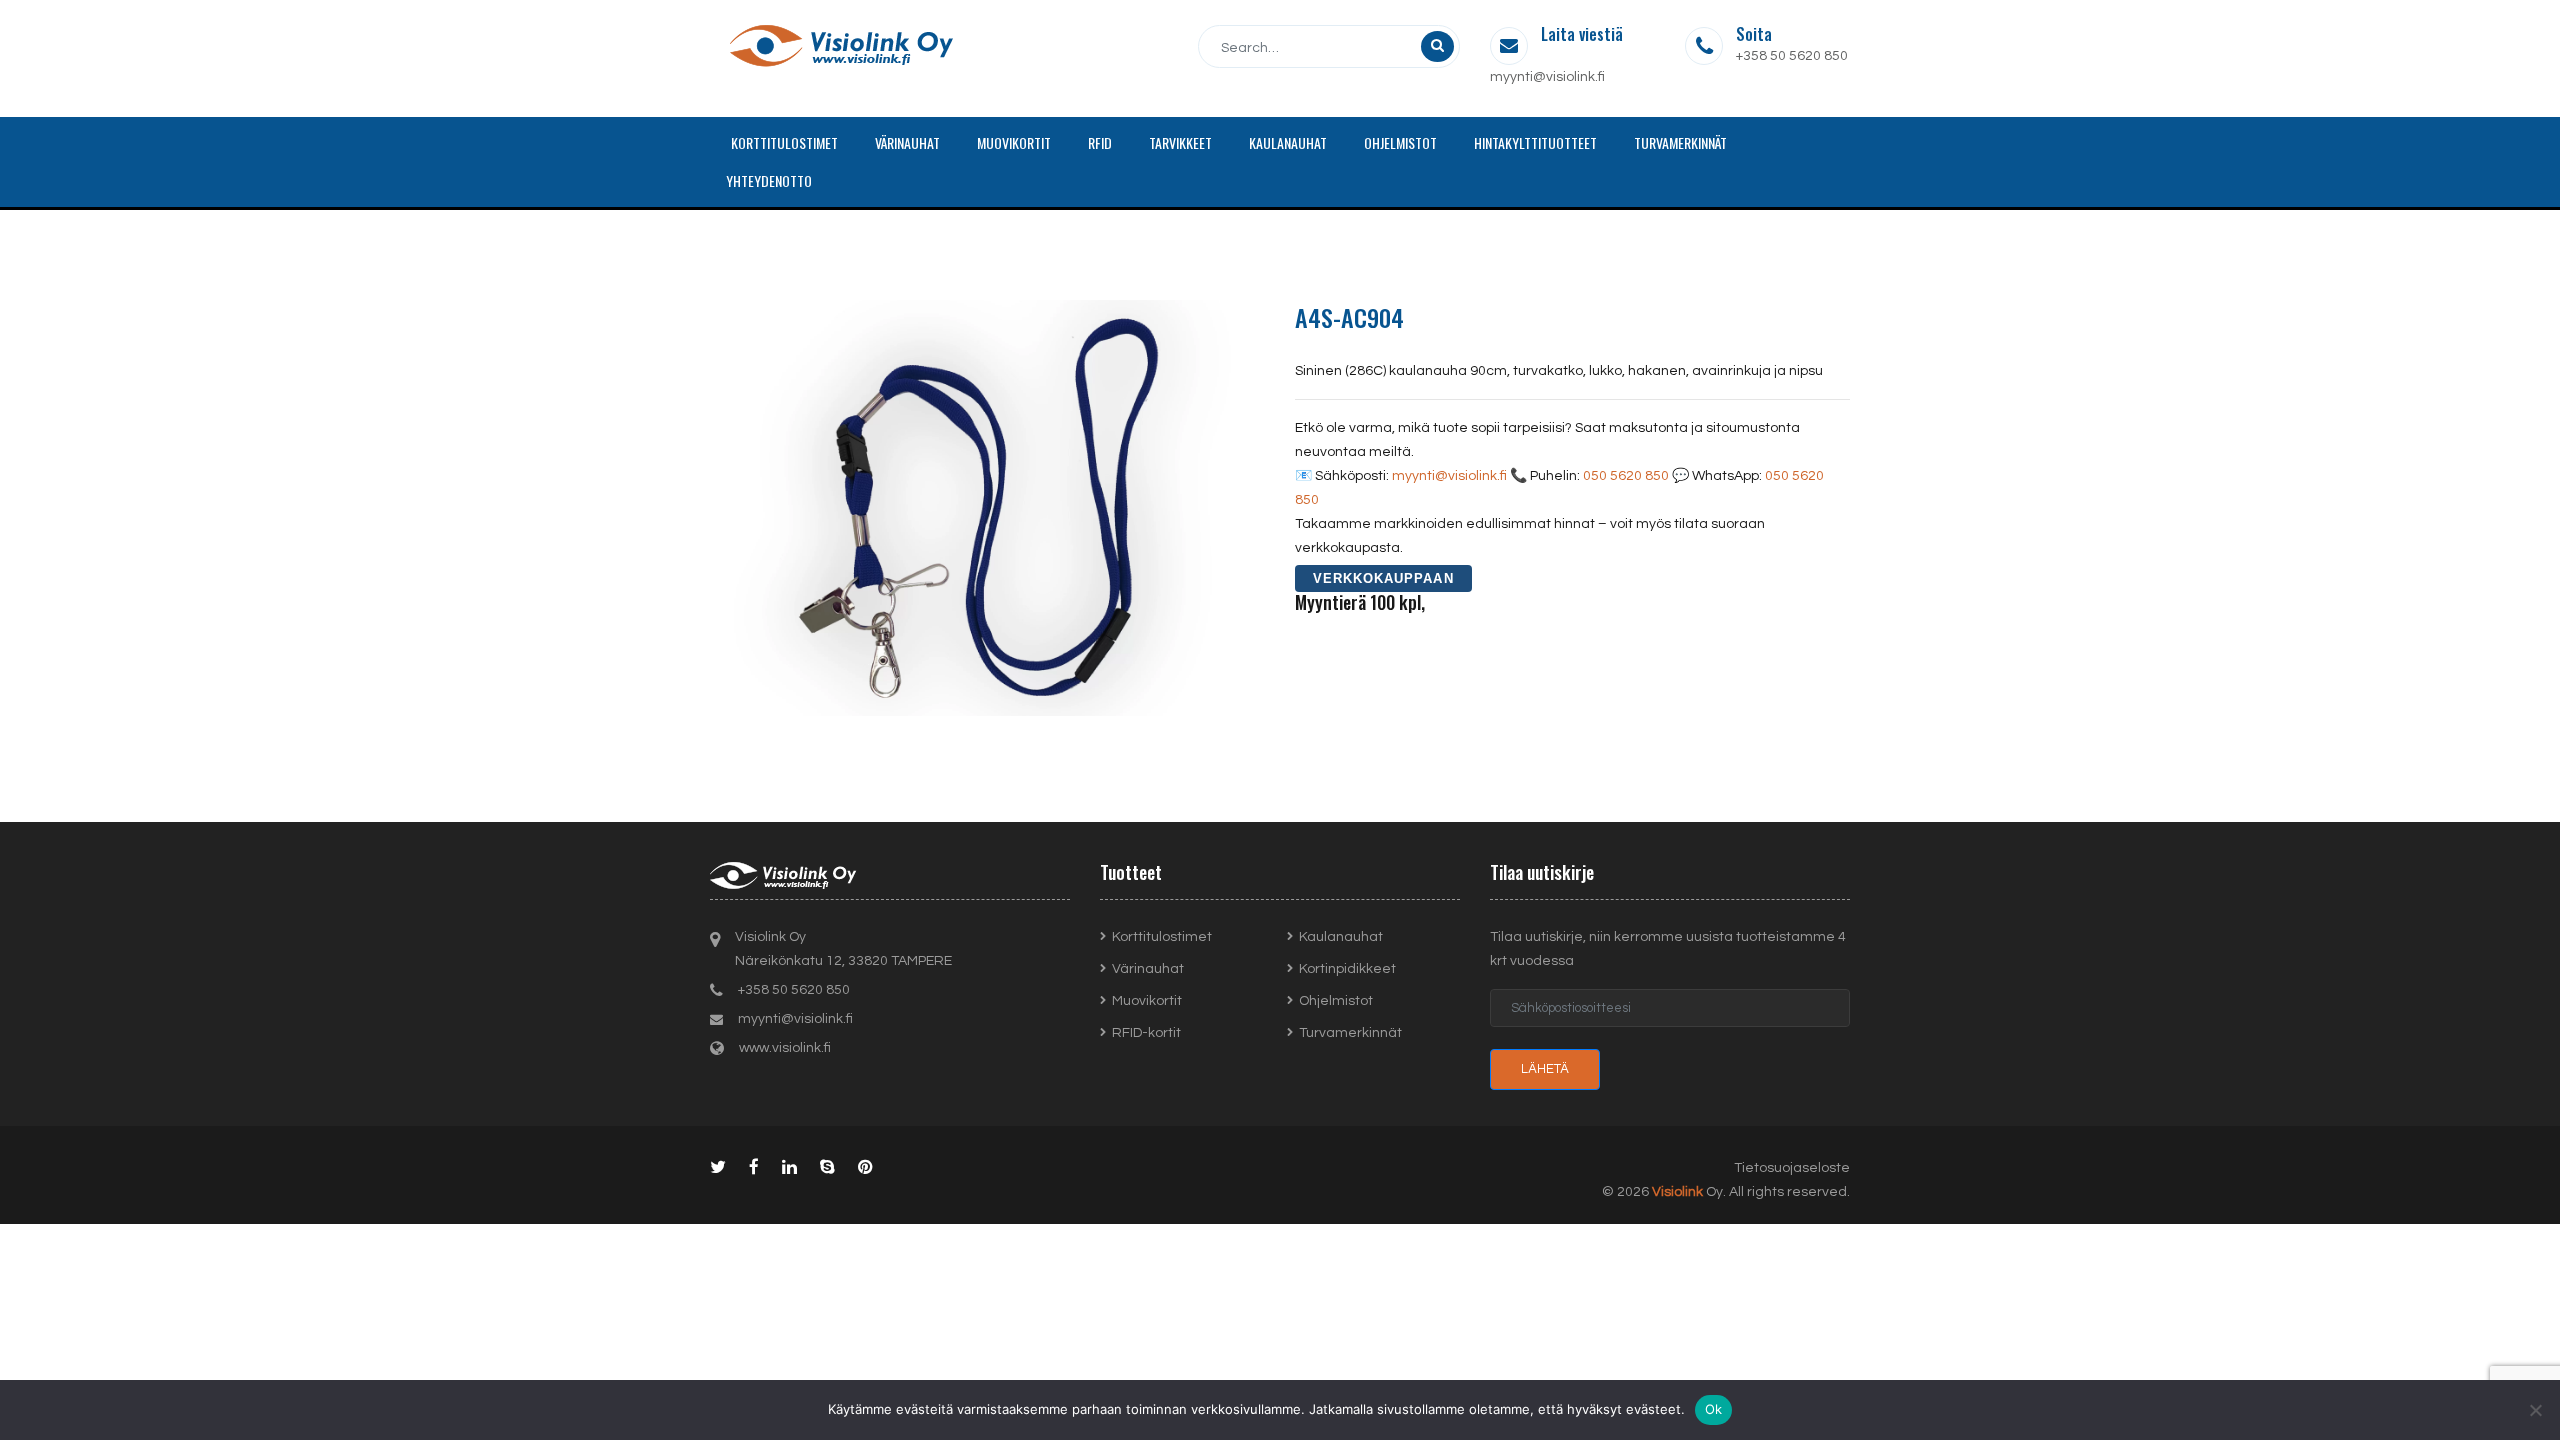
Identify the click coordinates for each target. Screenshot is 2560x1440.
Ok (1714, 1409)
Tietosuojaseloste (1792, 1168)
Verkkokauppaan (1383, 578)
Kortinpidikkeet (1347, 969)
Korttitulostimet (1162, 937)
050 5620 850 (1626, 476)
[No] (2535, 1410)
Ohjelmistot (1336, 1001)
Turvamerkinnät (1350, 1033)
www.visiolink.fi (785, 1048)
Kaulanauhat (1341, 937)
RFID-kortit (1146, 1033)
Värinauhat (1148, 969)
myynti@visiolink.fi (1547, 77)
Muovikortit (1147, 1001)
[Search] (1437, 46)
